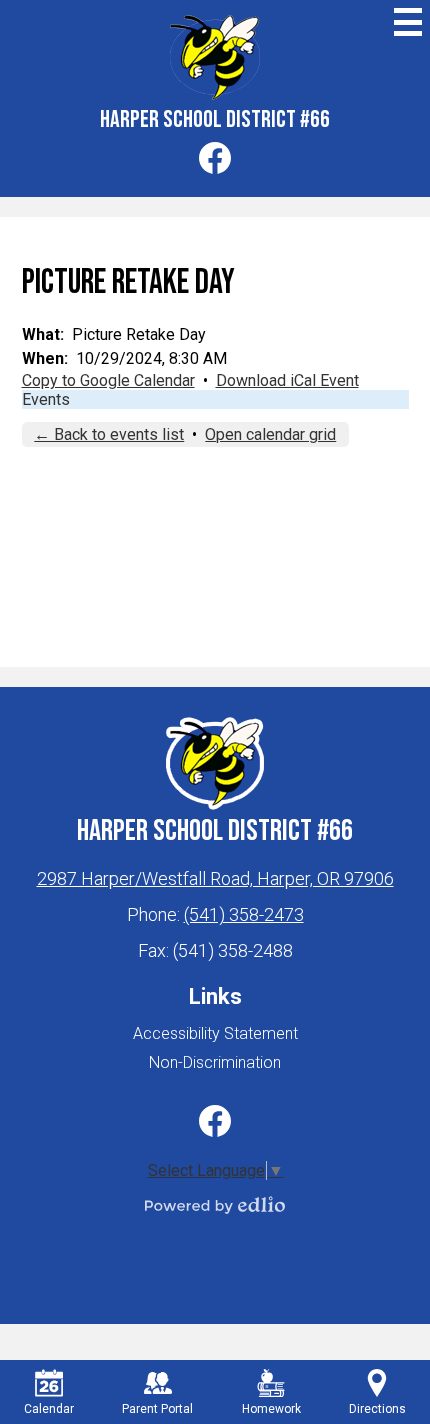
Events (46, 399)
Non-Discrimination (215, 1062)
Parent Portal (157, 1409)
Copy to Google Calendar (108, 380)
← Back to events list (109, 434)
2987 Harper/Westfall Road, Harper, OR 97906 (215, 878)
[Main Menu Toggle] (408, 22)
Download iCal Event (287, 380)
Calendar (49, 1409)
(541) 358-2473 (244, 914)
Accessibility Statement (215, 1033)
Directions (377, 1409)
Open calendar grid (270, 434)
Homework (271, 1409)
